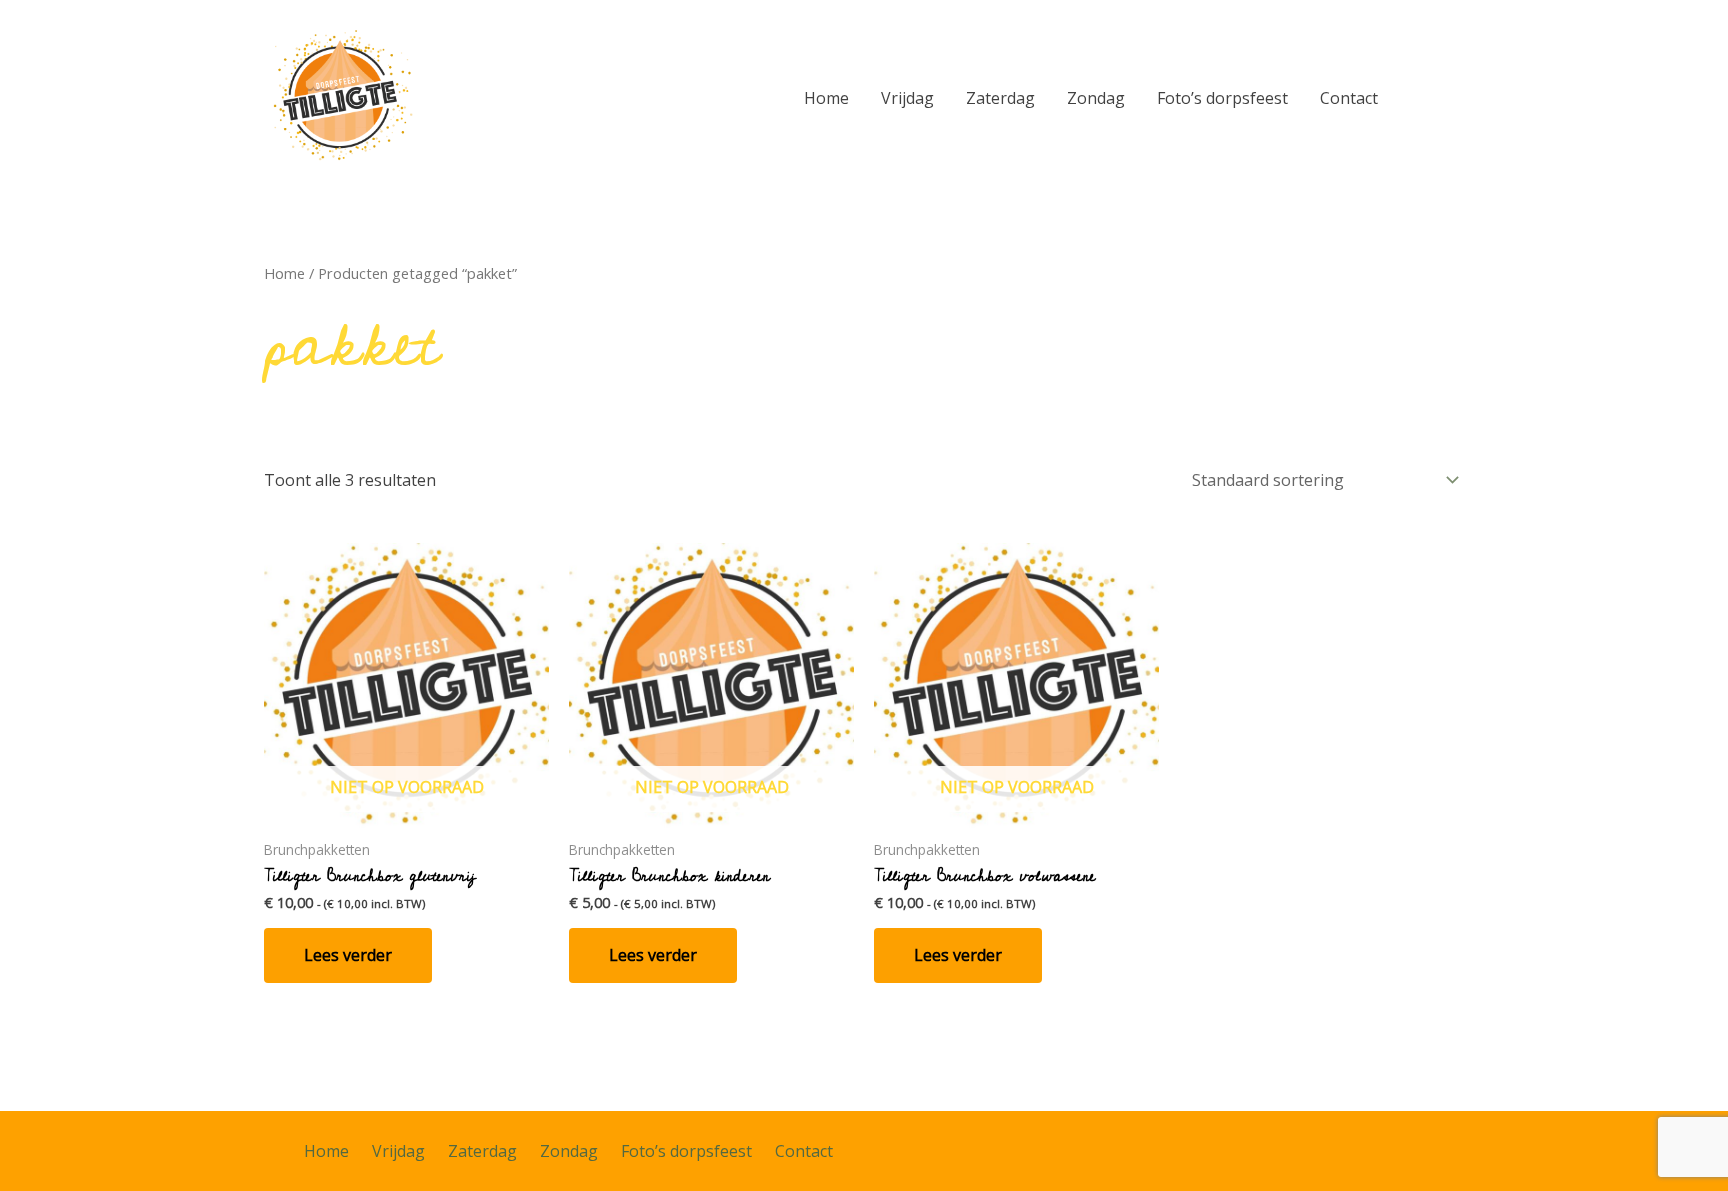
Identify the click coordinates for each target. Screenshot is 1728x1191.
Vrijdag (907, 98)
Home (826, 98)
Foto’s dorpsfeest (1222, 98)
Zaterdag (1000, 98)
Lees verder (348, 955)
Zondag (1096, 98)
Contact (1349, 98)
